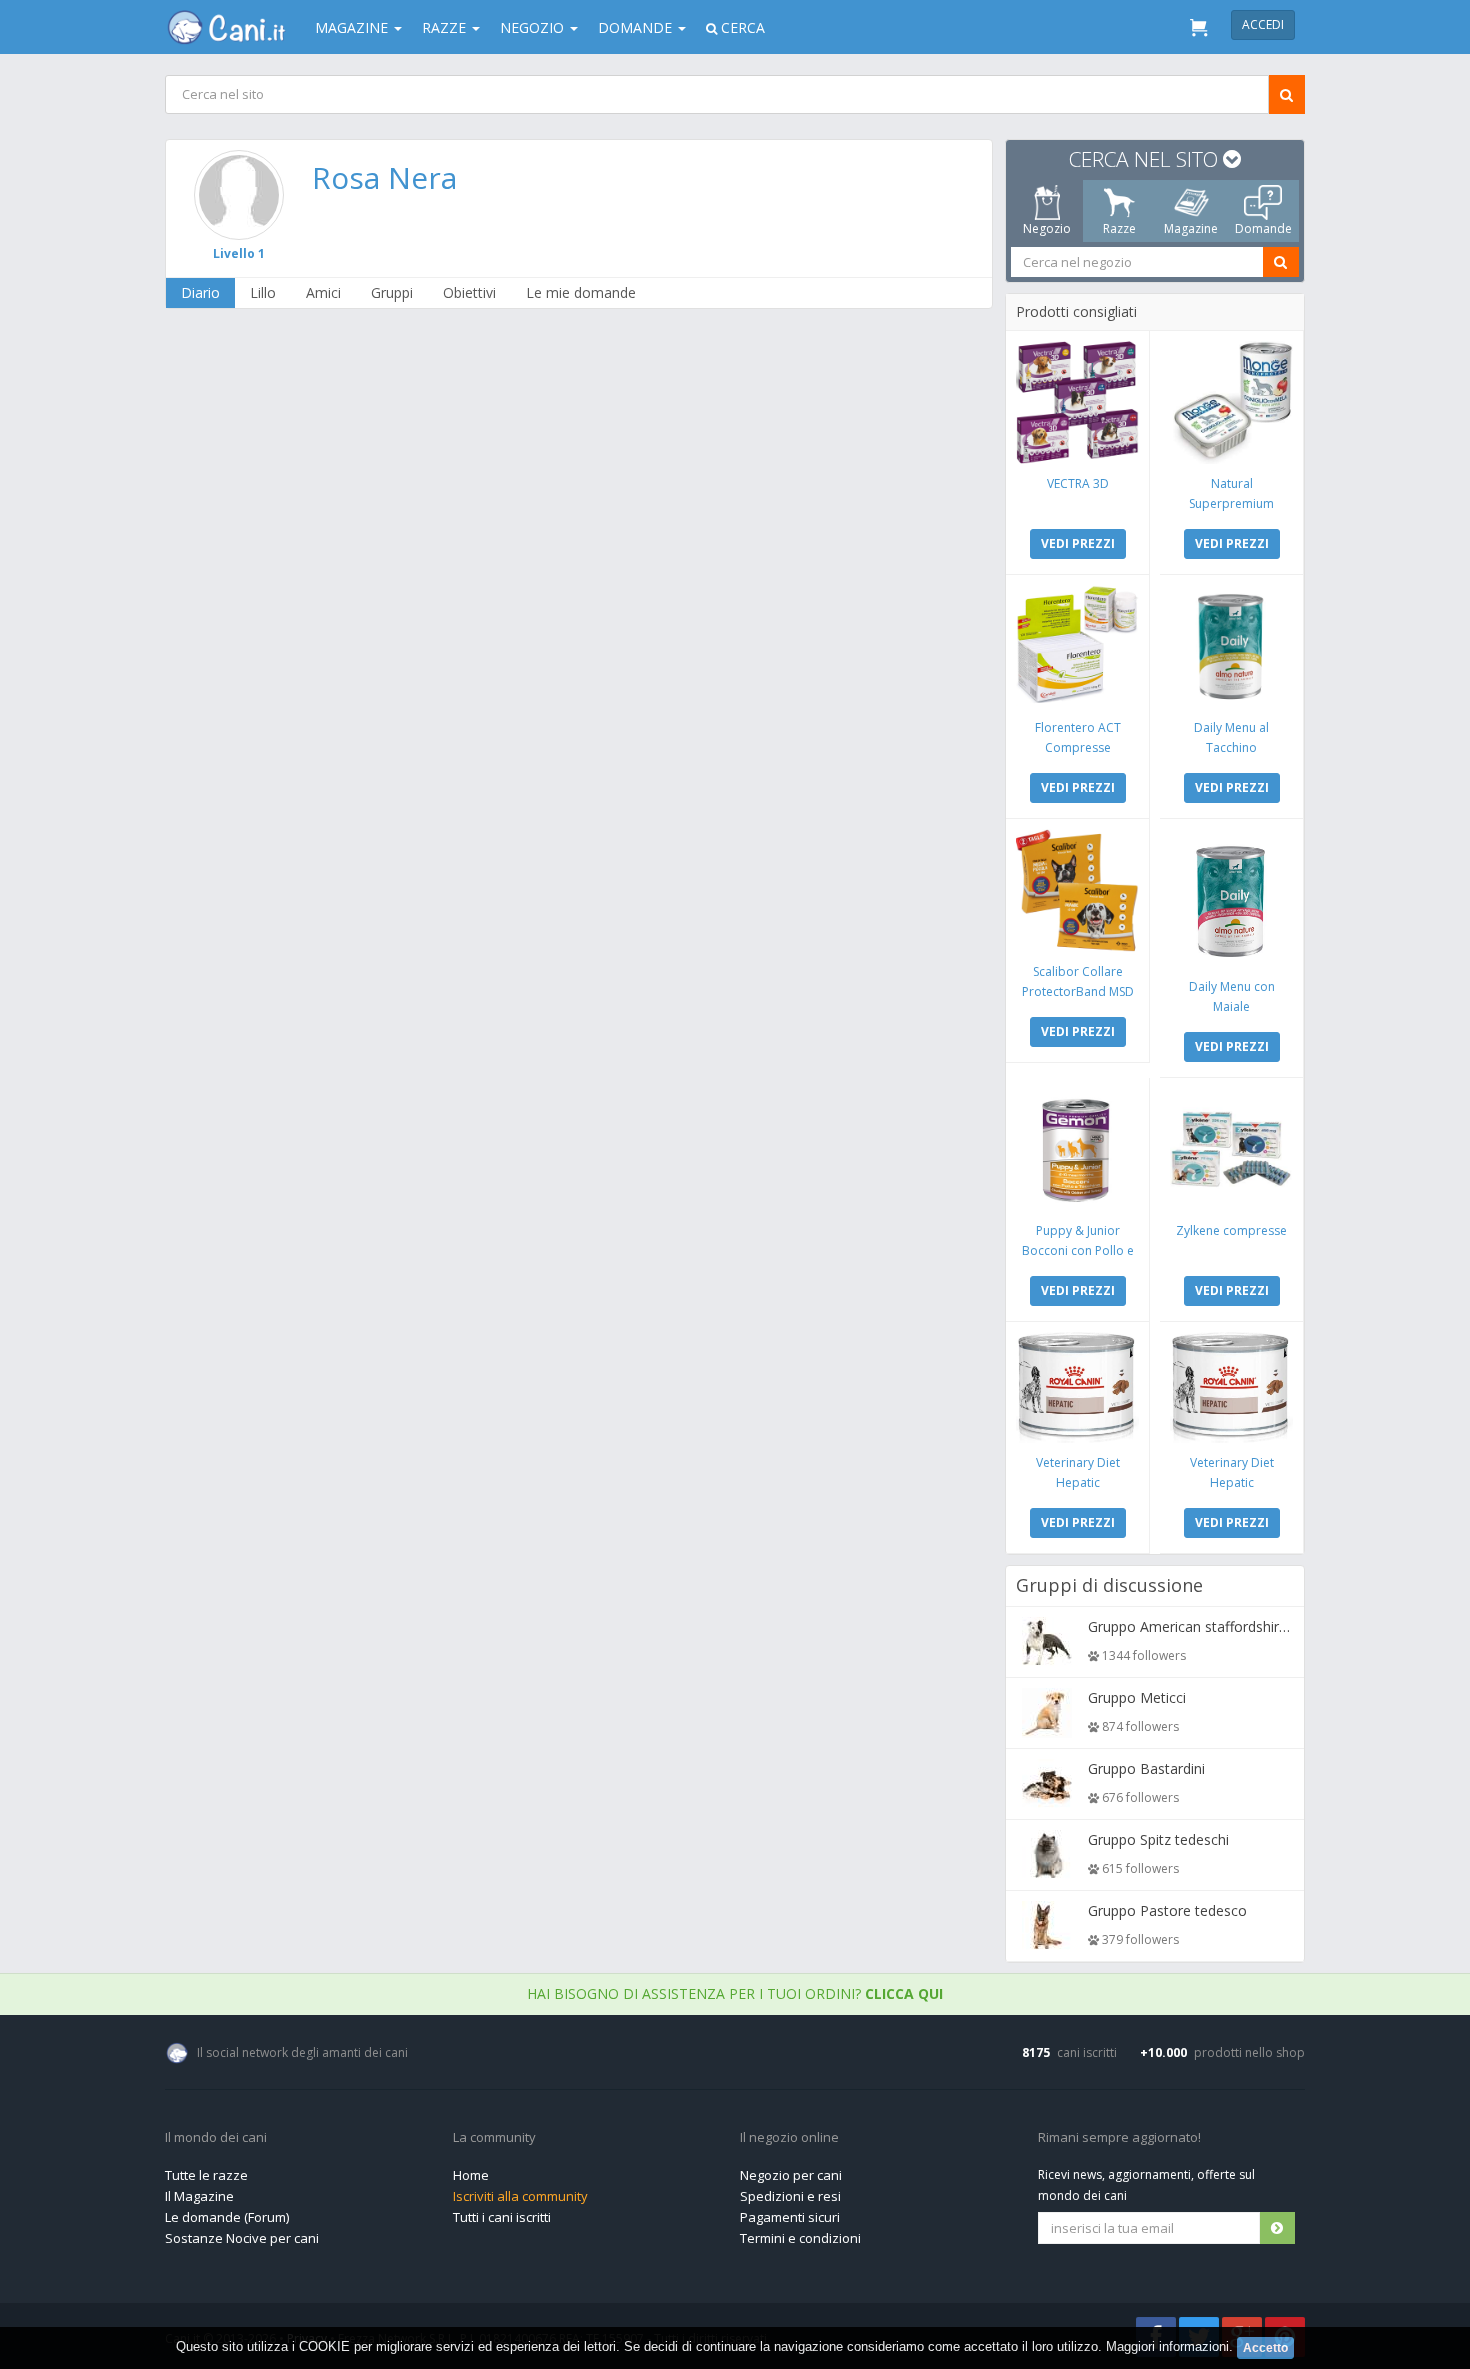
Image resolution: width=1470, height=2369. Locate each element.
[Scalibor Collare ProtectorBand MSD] (1077, 890)
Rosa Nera (384, 177)
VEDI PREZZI (1078, 543)
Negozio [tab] (1047, 228)
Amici (323, 292)
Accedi (1263, 24)
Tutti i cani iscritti (502, 2217)
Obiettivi (469, 292)
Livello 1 (239, 253)
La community (494, 2138)
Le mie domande (581, 292)
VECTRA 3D (1078, 483)
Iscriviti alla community (520, 2196)
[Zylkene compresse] (1231, 1149)
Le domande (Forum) (227, 2217)
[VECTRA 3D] (1077, 402)
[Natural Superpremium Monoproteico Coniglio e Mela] (1231, 402)
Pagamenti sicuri (790, 2217)
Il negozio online (789, 2138)
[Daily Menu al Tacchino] (1231, 646)
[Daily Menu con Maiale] (1231, 898)
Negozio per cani (791, 2175)
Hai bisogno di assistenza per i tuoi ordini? (735, 1993)
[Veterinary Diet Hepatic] (1077, 1387)
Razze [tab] (1119, 228)
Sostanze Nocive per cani (242, 2238)
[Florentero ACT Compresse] (1077, 646)
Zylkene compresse (1231, 1230)
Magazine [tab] (1191, 228)
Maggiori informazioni (1167, 2346)
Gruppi (392, 292)
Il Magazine (199, 2196)
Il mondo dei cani (216, 2138)
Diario (200, 292)
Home (471, 2175)
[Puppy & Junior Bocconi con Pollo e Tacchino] (1077, 1149)
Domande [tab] (1263, 228)
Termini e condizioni (800, 2238)
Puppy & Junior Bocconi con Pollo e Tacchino (1078, 1250)
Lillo (263, 292)
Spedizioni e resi (790, 2196)
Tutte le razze (206, 2175)
